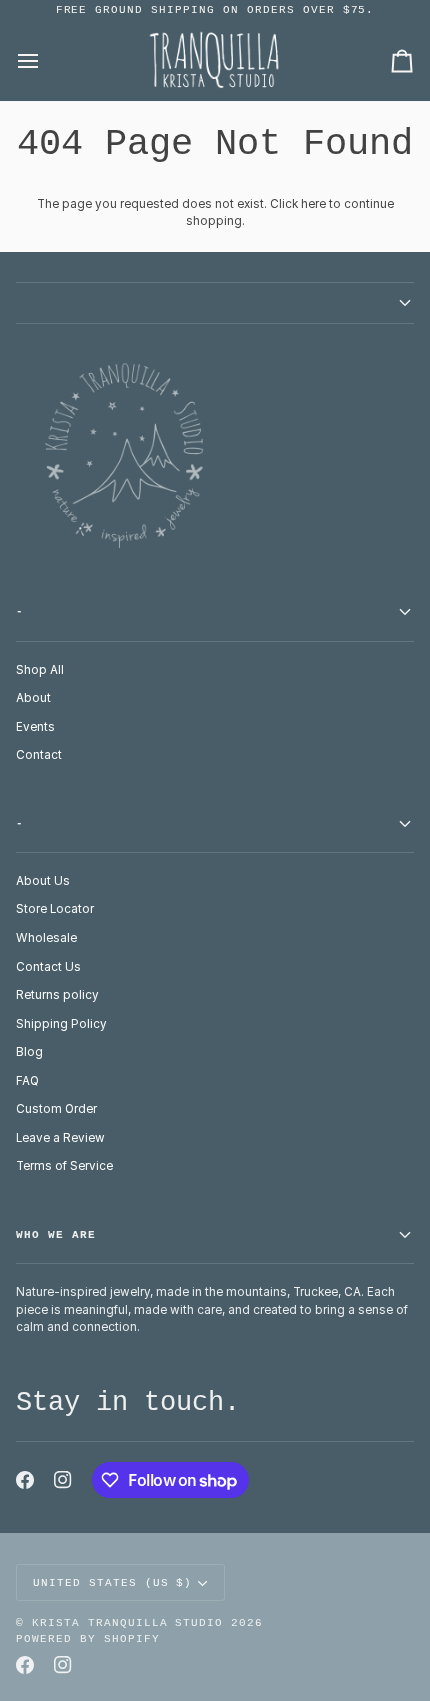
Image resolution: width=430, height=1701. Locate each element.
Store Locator (55, 909)
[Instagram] (63, 1480)
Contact (39, 755)
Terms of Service (64, 1166)
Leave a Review (60, 1138)
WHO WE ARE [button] (56, 1235)
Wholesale (46, 938)
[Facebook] (25, 1480)
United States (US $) (112, 1583)
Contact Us (48, 967)
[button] (215, 303)
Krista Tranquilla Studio (127, 1623)
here (313, 204)
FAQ (27, 1081)
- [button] (20, 612)
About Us (43, 881)
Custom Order (56, 1109)
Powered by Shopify (88, 1639)
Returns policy (57, 995)
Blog (29, 1052)
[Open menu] (46, 61)
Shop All (40, 670)
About (33, 698)
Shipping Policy (61, 1024)
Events (35, 727)
